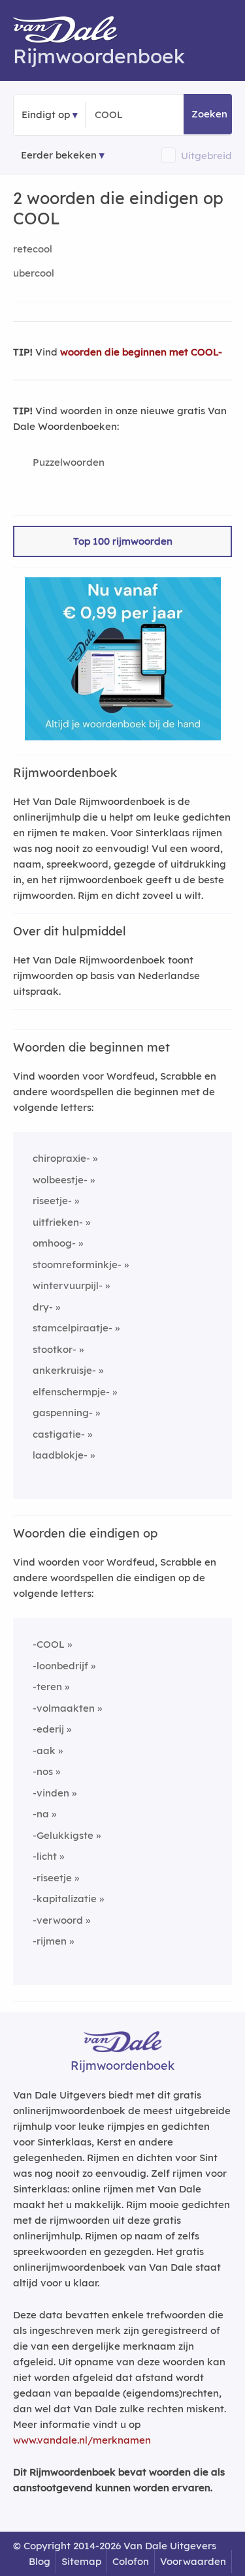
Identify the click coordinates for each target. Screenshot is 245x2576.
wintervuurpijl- (68, 1285)
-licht (45, 1856)
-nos (43, 1771)
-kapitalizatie (65, 1899)
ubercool (34, 273)
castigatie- (59, 1434)
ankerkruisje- (64, 1370)
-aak (44, 1750)
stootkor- (55, 1349)
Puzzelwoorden (69, 462)
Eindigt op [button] (46, 114)
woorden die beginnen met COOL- (141, 352)
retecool (33, 249)
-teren (47, 1687)
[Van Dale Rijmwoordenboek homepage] (72, 33)
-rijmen (50, 1941)
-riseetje (52, 1878)
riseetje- (52, 1201)
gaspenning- (63, 1413)
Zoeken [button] (209, 114)
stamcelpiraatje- (73, 1328)
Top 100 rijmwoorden (123, 541)
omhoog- (54, 1243)
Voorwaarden (193, 2561)
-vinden (51, 1793)
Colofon (131, 2561)
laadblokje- (60, 1455)
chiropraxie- (61, 1158)
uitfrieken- (58, 1222)
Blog (40, 2561)
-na (41, 1814)
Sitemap (81, 2561)
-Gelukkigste (63, 1835)
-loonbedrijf (60, 1666)
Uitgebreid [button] (206, 156)
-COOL (49, 1644)
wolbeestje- (60, 1180)
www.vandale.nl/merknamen (82, 2440)
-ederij (48, 1729)
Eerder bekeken (59, 155)
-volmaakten (64, 1708)
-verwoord (58, 1920)
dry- (43, 1307)
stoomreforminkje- (77, 1265)
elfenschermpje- (71, 1392)
